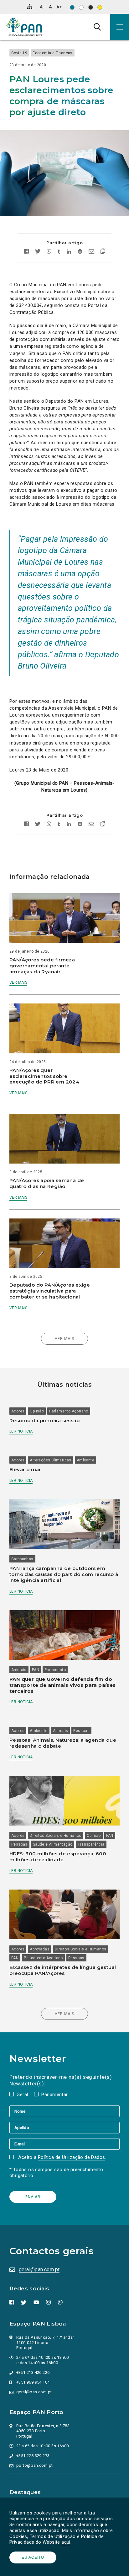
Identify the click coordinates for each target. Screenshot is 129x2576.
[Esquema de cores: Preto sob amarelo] (100, 7)
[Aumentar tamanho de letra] (59, 7)
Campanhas (22, 1559)
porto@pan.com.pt (34, 2465)
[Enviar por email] (91, 252)
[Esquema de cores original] (72, 7)
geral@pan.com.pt (39, 2269)
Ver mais (18, 982)
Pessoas (81, 1731)
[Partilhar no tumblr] (59, 252)
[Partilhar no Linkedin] (69, 252)
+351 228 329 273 (33, 2456)
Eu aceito (33, 2557)
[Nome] (64, 2111)
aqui (66, 2542)
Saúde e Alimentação (53, 1844)
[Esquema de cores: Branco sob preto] (91, 7)
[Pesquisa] (97, 27)
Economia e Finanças (53, 53)
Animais (19, 1670)
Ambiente (85, 1460)
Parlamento (55, 1670)
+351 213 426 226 (33, 2372)
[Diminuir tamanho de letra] (42, 7)
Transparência (91, 1844)
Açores (18, 1411)
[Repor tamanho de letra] (50, 7)
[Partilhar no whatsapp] (49, 252)
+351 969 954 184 (33, 2382)
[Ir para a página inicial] (24, 27)
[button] (120, 27)
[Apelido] (64, 2127)
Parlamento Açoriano (69, 1411)
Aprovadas (40, 1949)
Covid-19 (19, 53)
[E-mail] (64, 2144)
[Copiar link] (101, 252)
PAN (36, 1670)
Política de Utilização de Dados (71, 2157)
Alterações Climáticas (50, 1460)
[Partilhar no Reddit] (80, 252)
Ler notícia (21, 1431)
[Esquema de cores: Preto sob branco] (81, 7)
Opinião (37, 1411)
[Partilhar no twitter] (38, 252)
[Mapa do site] (30, 6)
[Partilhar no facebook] (28, 252)
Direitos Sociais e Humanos (55, 1836)
